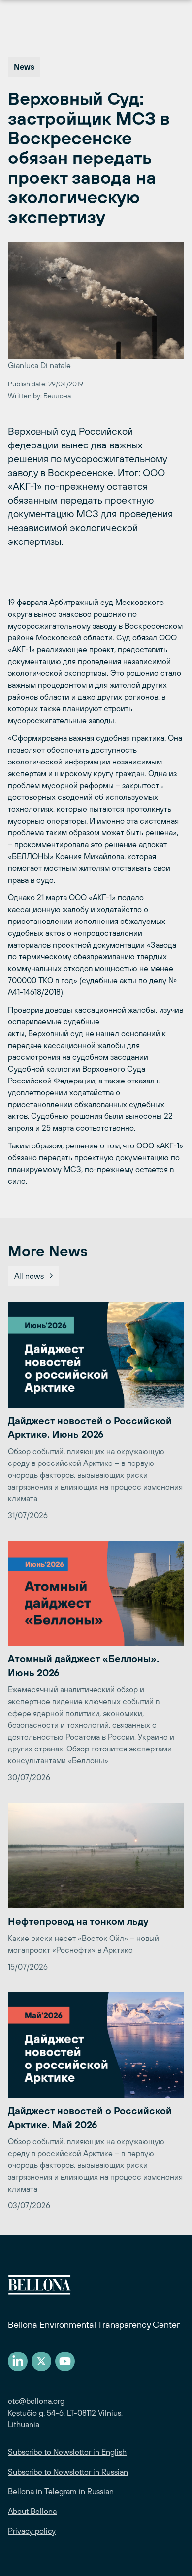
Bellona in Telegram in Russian (61, 2491)
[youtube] (65, 2361)
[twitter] (41, 2361)
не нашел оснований (123, 1033)
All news (29, 1276)
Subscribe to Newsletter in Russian (68, 2472)
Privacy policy (32, 2531)
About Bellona (32, 2511)
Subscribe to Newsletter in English (67, 2452)
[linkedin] (18, 2361)
